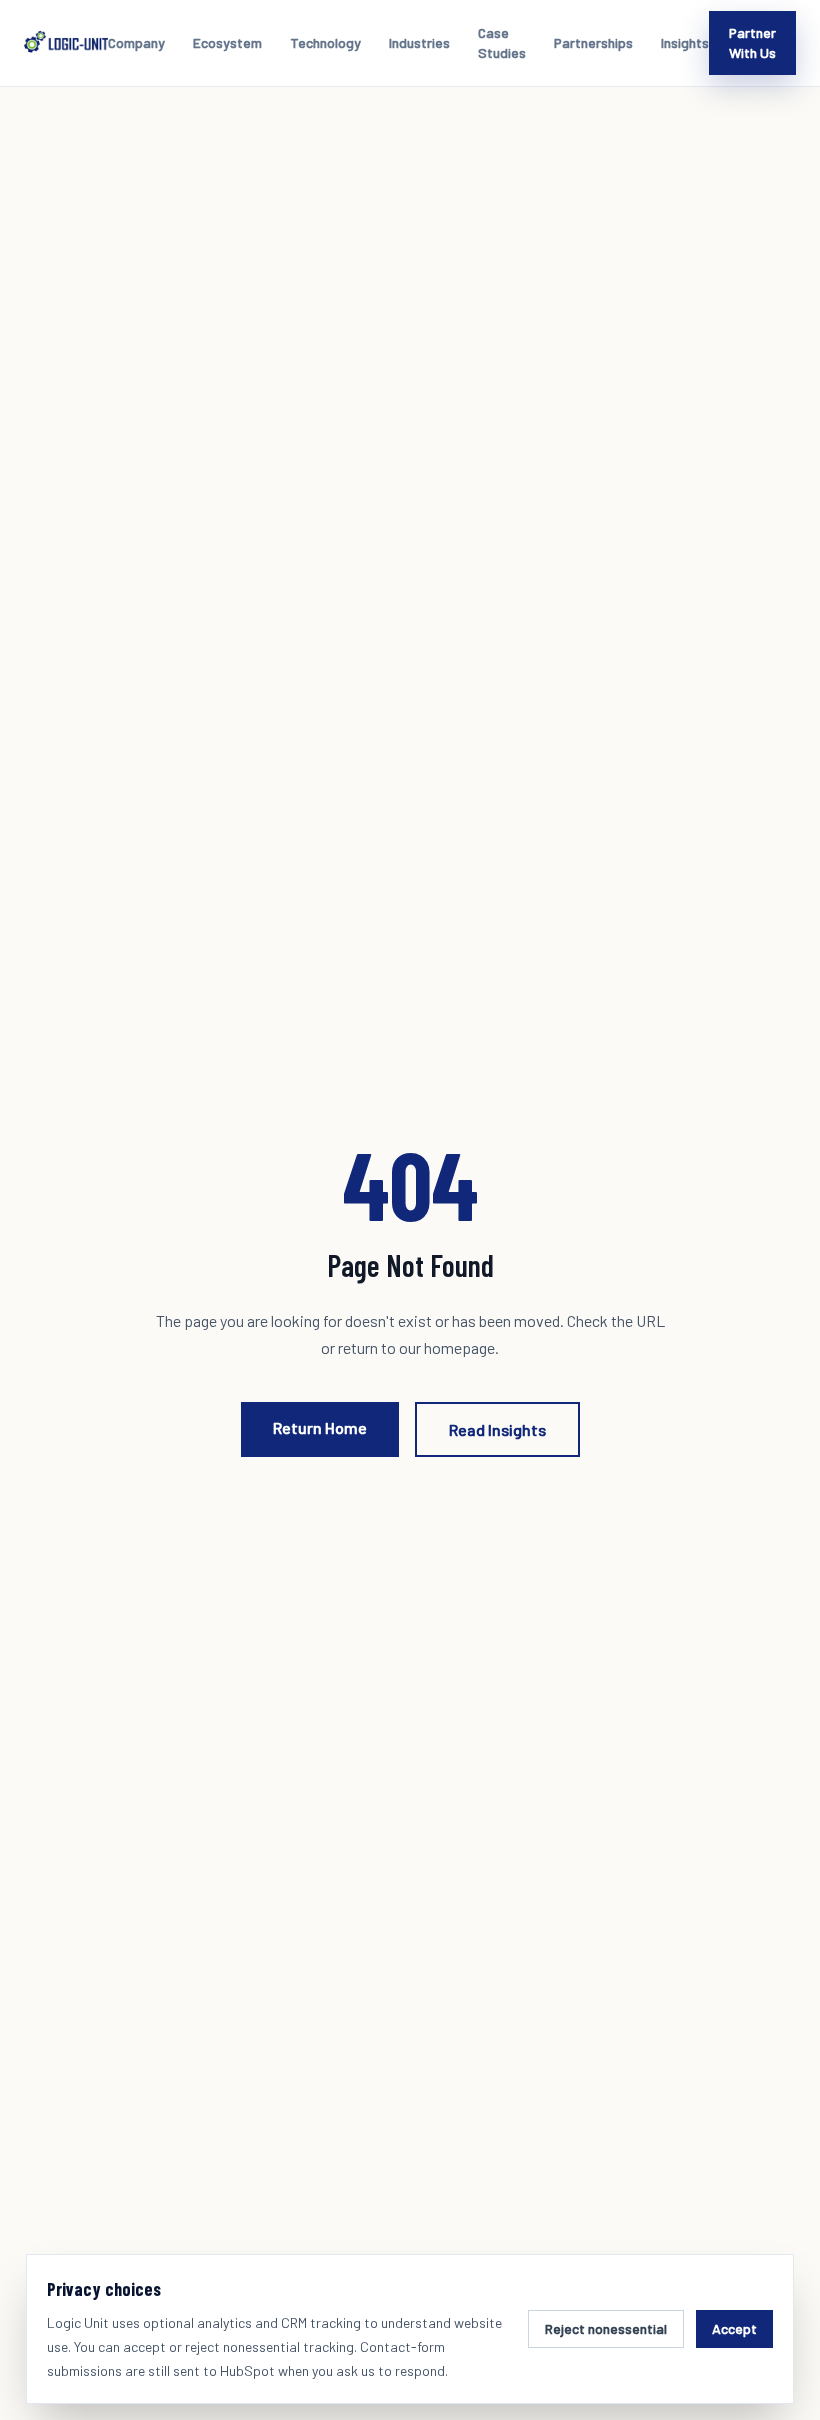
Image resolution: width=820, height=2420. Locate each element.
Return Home (320, 1427)
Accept (734, 2328)
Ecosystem (227, 42)
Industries (419, 42)
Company (136, 42)
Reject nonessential (606, 2328)
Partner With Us (752, 42)
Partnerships (593, 42)
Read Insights (497, 1429)
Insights (685, 42)
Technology (325, 42)
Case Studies (502, 42)
